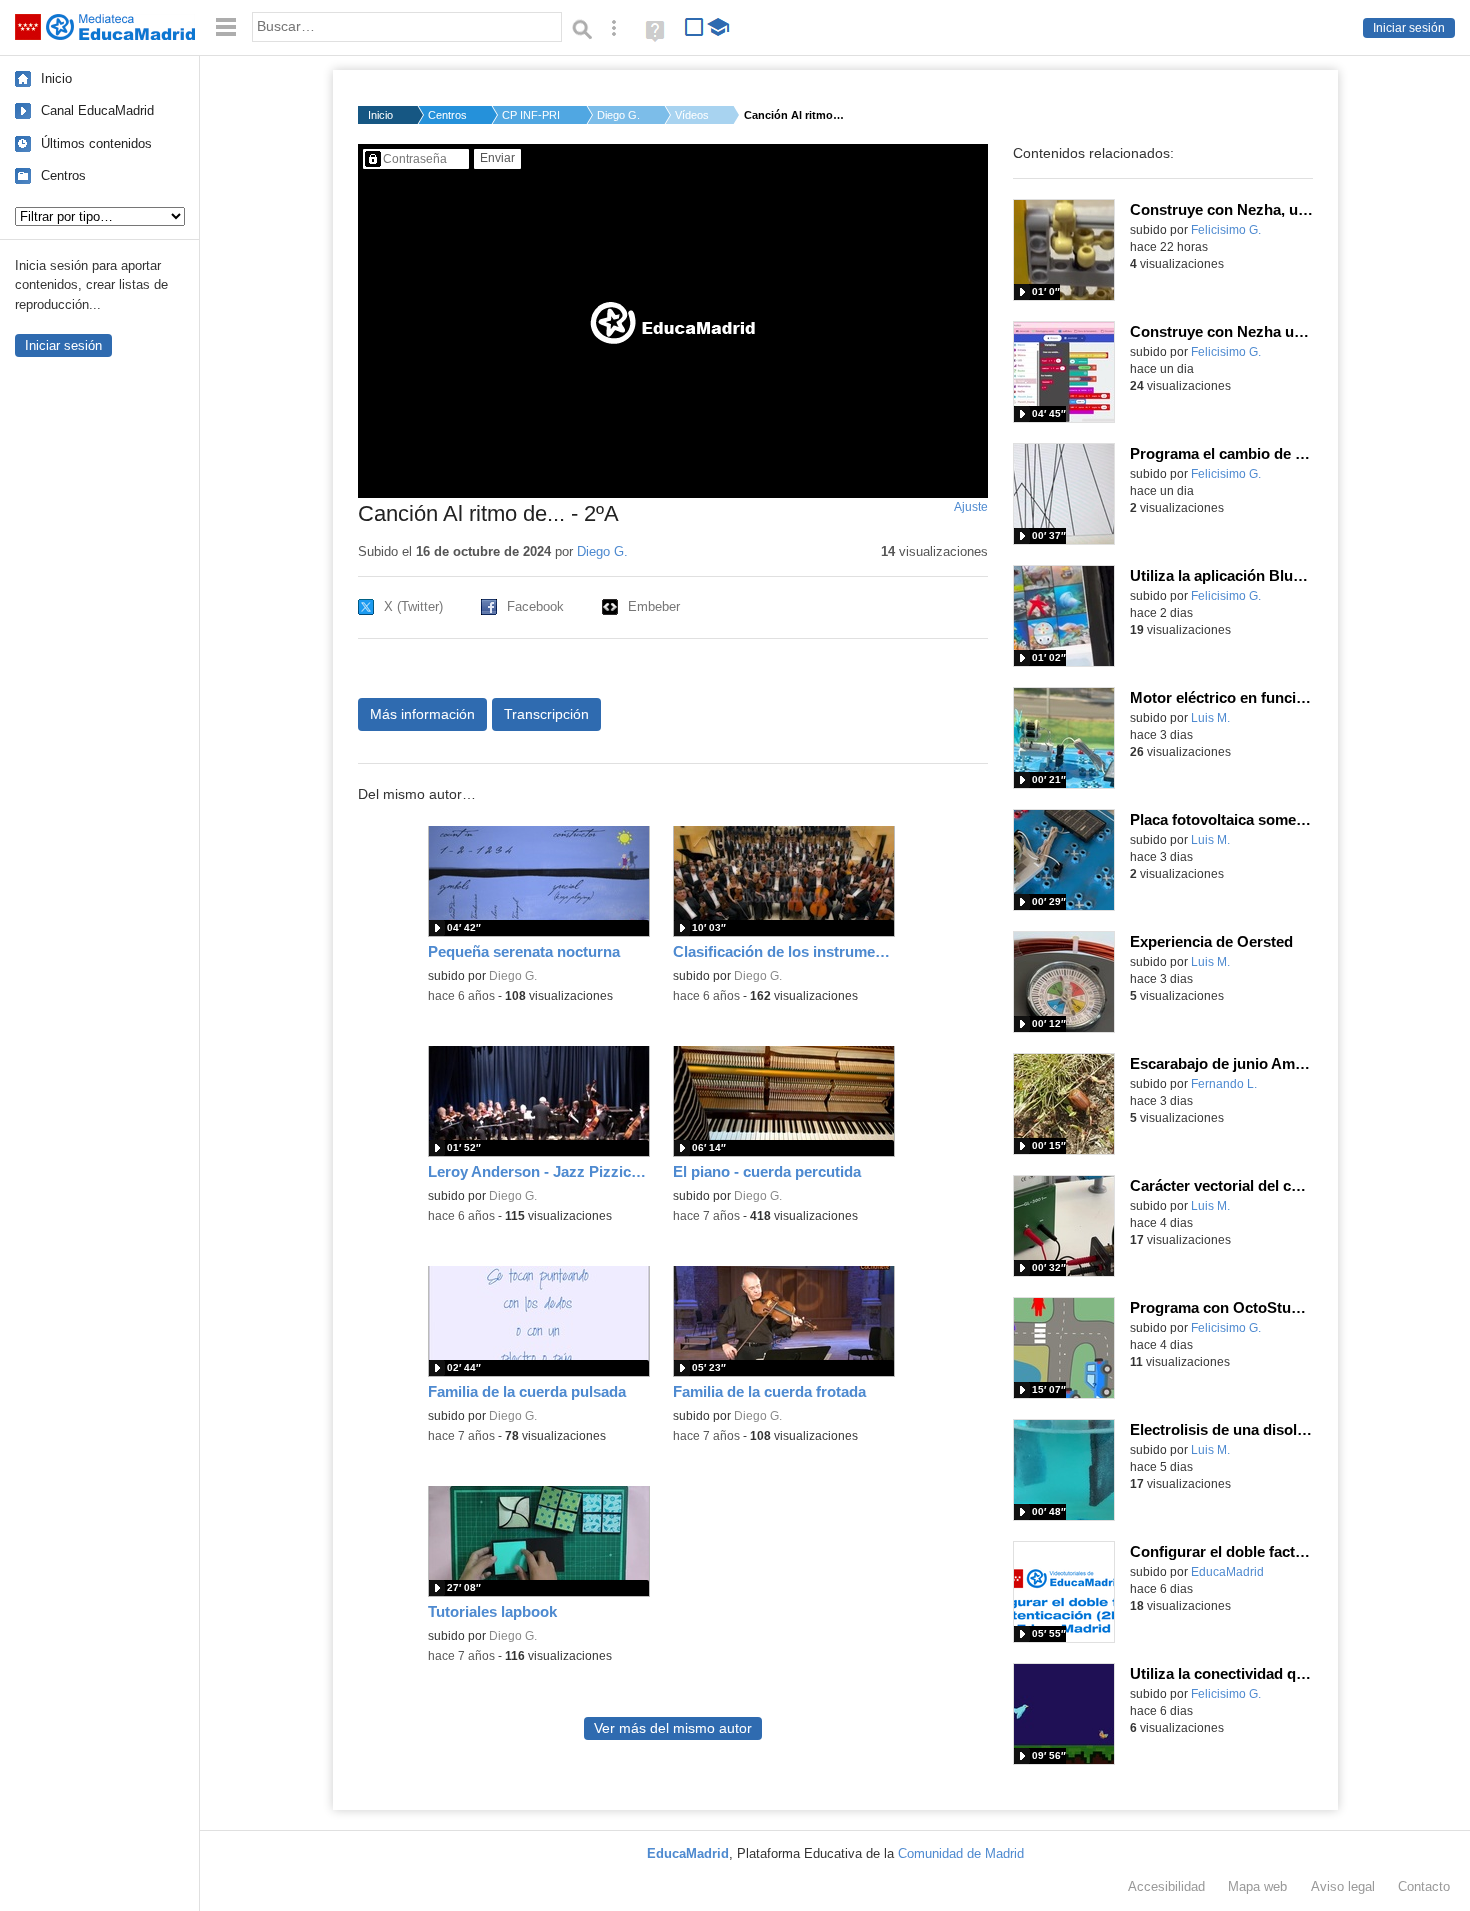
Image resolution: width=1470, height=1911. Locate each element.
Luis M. (1210, 718)
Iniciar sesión (1409, 28)
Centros (63, 175)
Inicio (56, 78)
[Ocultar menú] (226, 27)
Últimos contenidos (96, 143)
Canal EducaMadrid (97, 110)
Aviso (1343, 1886)
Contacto (1424, 1886)
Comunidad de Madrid (961, 1853)
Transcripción (546, 714)
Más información (422, 714)
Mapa (1257, 1886)
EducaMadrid (1227, 1572)
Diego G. (618, 115)
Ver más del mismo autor (673, 1728)
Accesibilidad (1166, 1886)
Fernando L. (1224, 1084)
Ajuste (971, 507)
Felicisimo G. (1226, 230)
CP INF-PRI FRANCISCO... (532, 115)
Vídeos (692, 115)
